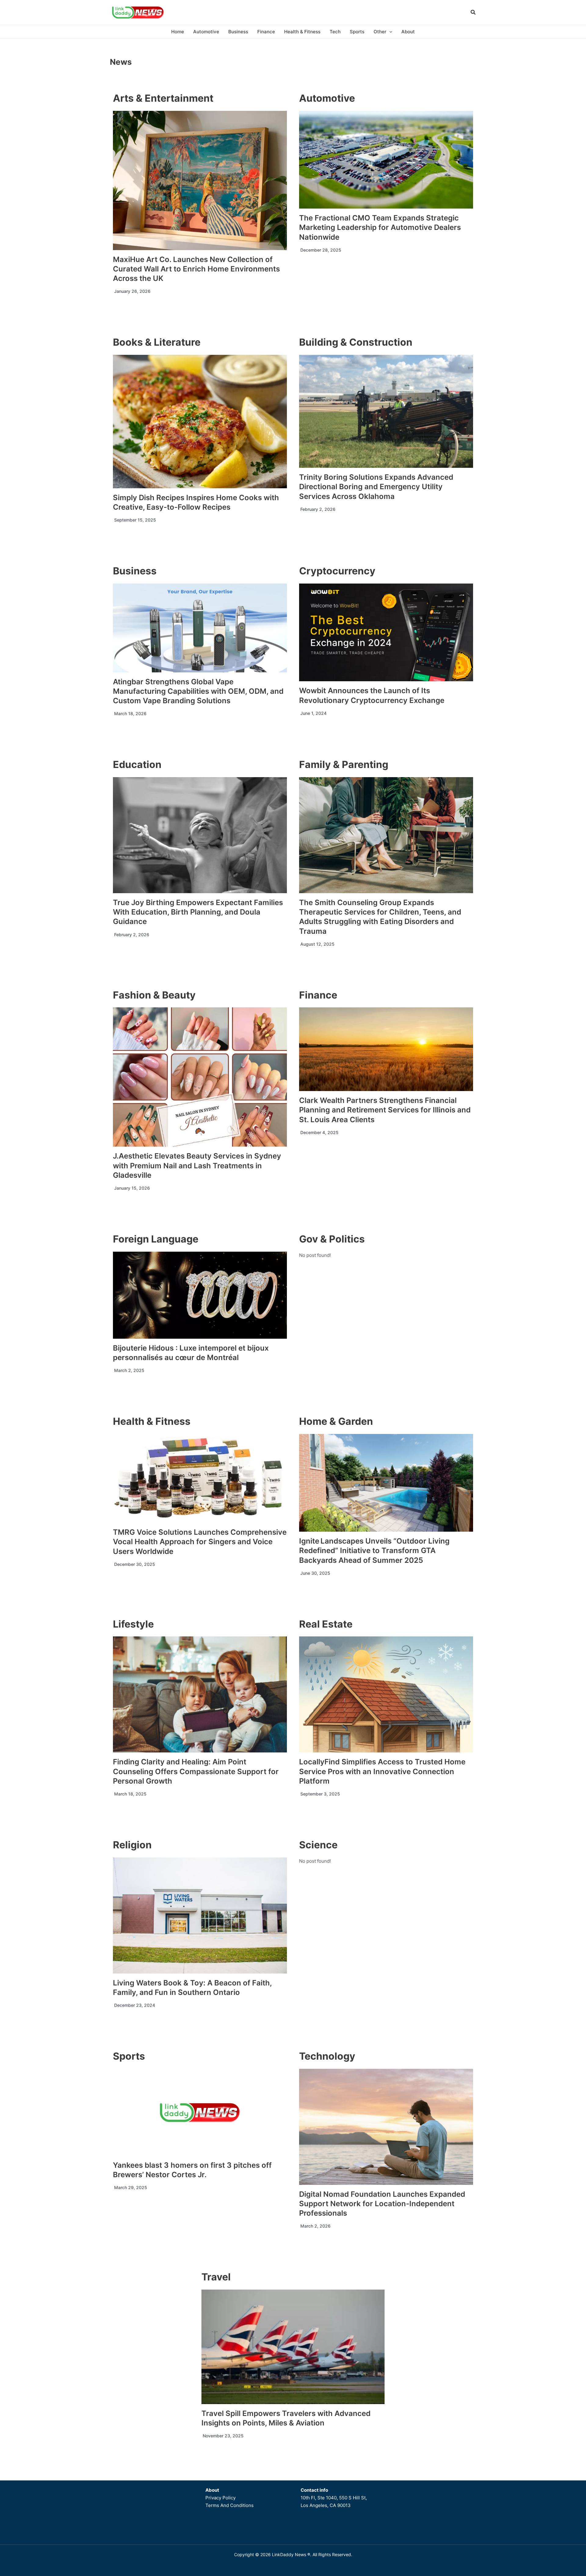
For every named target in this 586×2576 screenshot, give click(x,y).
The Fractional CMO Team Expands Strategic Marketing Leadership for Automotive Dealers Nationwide (380, 227)
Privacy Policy (221, 2498)
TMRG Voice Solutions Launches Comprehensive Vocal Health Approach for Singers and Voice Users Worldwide (200, 1542)
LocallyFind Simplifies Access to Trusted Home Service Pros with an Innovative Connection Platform (382, 1771)
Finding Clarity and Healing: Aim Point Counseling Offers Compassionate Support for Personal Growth (196, 1771)
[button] (473, 13)
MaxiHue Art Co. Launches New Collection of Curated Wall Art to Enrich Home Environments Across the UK (196, 269)
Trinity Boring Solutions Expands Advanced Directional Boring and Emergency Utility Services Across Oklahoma (376, 487)
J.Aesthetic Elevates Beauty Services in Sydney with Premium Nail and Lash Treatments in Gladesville (197, 1165)
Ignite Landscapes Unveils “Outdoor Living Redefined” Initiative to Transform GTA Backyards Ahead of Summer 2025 (374, 1550)
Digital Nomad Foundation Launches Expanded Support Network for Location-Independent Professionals (382, 2204)
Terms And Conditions (230, 2505)
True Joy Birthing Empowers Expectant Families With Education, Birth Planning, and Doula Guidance (198, 912)
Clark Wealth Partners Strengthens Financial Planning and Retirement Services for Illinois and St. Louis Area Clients (385, 1110)
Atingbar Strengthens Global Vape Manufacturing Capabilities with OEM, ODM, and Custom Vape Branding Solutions (198, 691)
